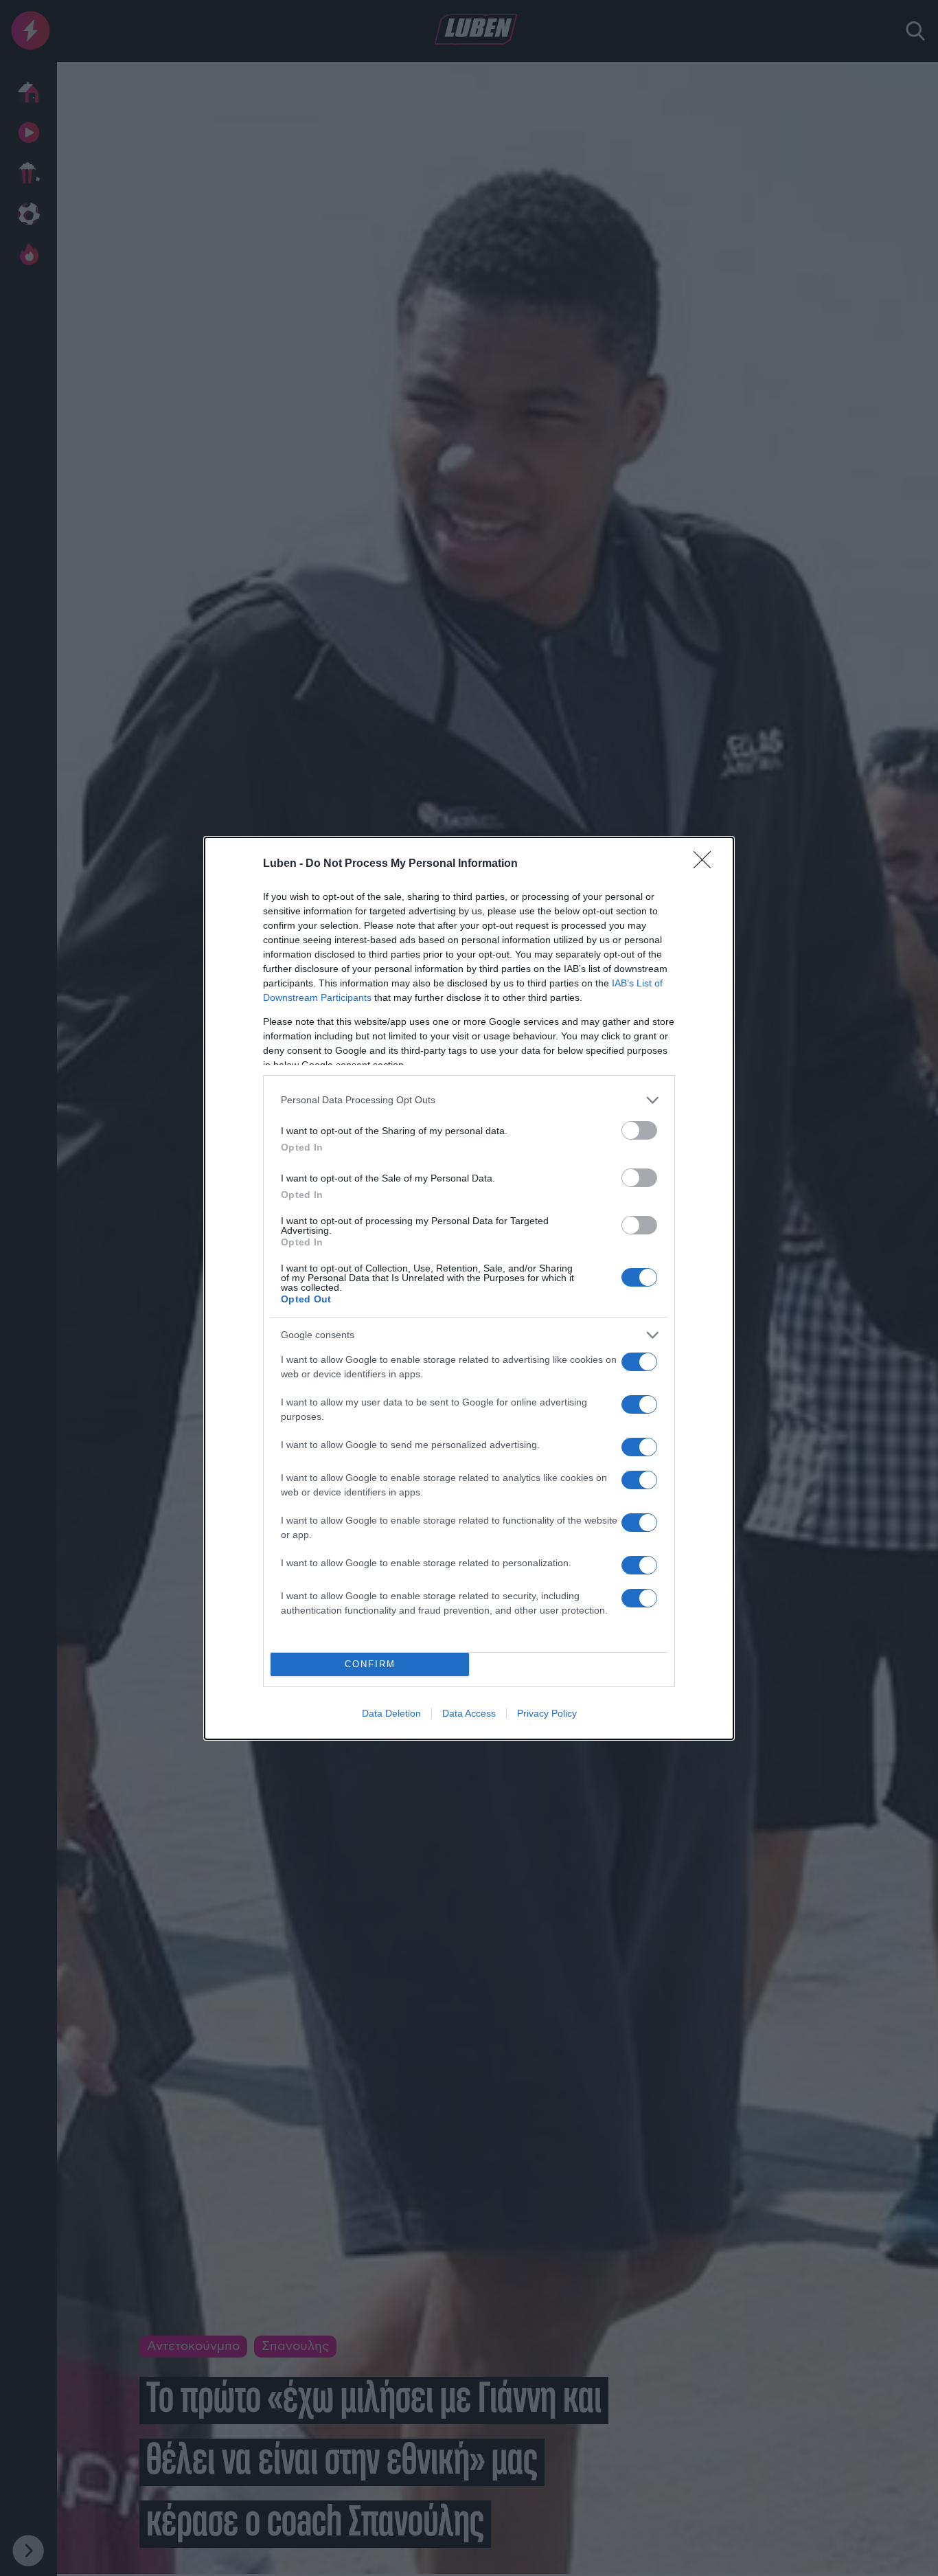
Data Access (469, 1713)
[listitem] (469, 1100)
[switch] (639, 1130)
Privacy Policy (547, 1713)
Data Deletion (391, 1713)
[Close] (707, 864)
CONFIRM (370, 1664)
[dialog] (469, 1288)
